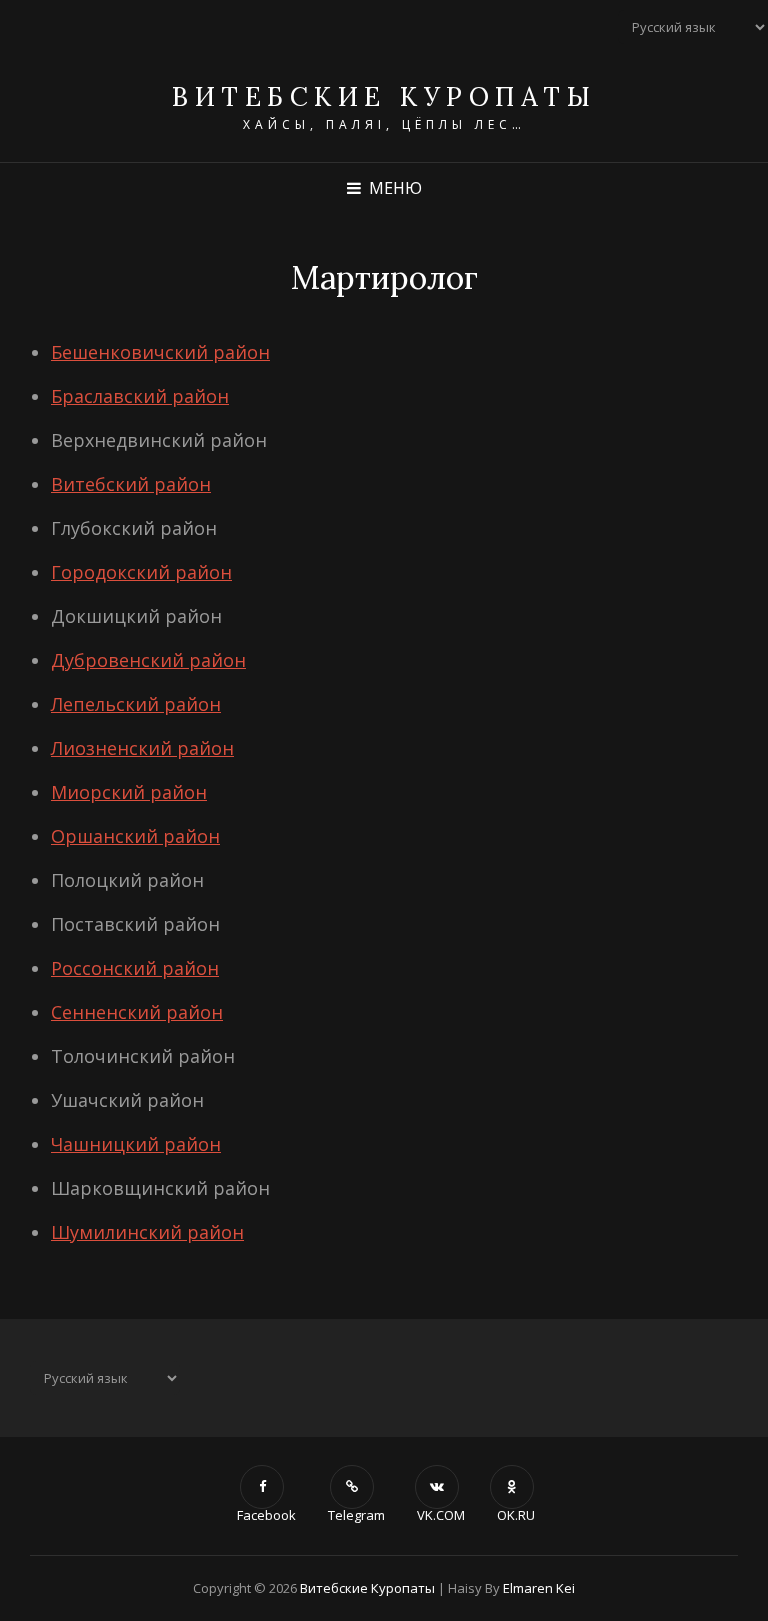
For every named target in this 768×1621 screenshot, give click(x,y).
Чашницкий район (136, 1144)
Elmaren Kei (539, 1588)
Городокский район (141, 572)
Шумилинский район (147, 1232)
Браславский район (140, 396)
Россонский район (135, 968)
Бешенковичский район (160, 352)
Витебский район (131, 484)
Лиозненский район (142, 748)
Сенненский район (137, 1012)
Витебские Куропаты (384, 96)
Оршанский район (135, 836)
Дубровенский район (148, 660)
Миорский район (129, 792)
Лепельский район (136, 704)
